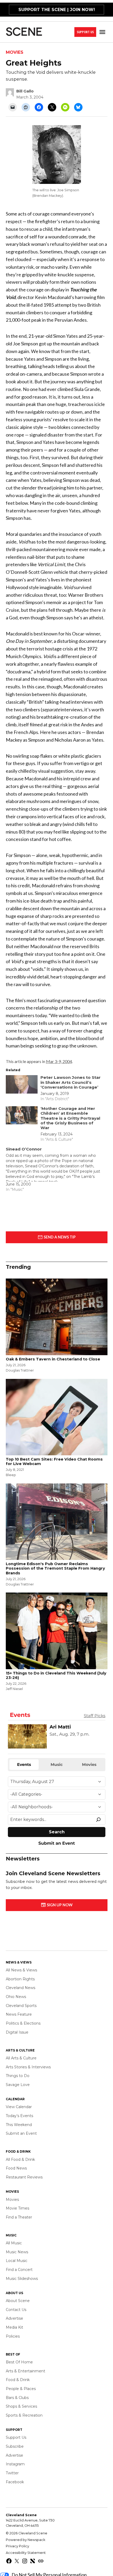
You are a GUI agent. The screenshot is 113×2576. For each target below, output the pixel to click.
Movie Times (17, 2208)
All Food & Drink (20, 2159)
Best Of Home (19, 2362)
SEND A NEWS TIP (59, 1237)
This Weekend (19, 2125)
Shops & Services (21, 2406)
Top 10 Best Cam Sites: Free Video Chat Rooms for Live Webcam (54, 1461)
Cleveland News (20, 1988)
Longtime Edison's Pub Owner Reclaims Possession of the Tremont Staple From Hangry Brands (55, 1568)
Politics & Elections (23, 2023)
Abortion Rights (20, 1979)
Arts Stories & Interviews (28, 2067)
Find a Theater (19, 2217)
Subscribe (15, 2446)
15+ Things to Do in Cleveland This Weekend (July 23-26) (56, 1675)
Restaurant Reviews (24, 2177)
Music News (17, 2252)
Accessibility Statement (26, 2553)
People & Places (21, 2389)
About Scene (18, 2301)
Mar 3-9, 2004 (59, 1061)
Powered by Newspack (25, 2540)
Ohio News (16, 1997)
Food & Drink (18, 2380)
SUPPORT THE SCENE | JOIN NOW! (57, 10)
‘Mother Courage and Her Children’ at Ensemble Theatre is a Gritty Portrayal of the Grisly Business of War (70, 1118)
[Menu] (103, 32)
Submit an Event (21, 2133)
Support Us (85, 32)
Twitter (12, 2473)
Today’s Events (19, 2116)
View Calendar (19, 2107)
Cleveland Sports (21, 2006)
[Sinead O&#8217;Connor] (54, 1169)
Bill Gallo (25, 91)
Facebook (15, 2482)
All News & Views (21, 1970)
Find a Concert (19, 2270)
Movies (15, 52)
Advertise (14, 2318)
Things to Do (18, 2076)
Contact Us (16, 2310)
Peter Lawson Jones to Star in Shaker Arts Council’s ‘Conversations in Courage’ (71, 1082)
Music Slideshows (22, 2279)
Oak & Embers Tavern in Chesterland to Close (53, 1359)
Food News (16, 2168)
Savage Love (18, 2085)
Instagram (15, 2464)
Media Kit (14, 2327)
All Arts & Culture (21, 2058)
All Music (14, 2243)
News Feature (19, 2014)
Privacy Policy (17, 2546)
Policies (13, 2336)
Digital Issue (17, 2032)
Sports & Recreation (24, 2415)
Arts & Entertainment (25, 2371)
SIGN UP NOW (59, 1905)
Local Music (17, 2261)
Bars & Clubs (17, 2398)
